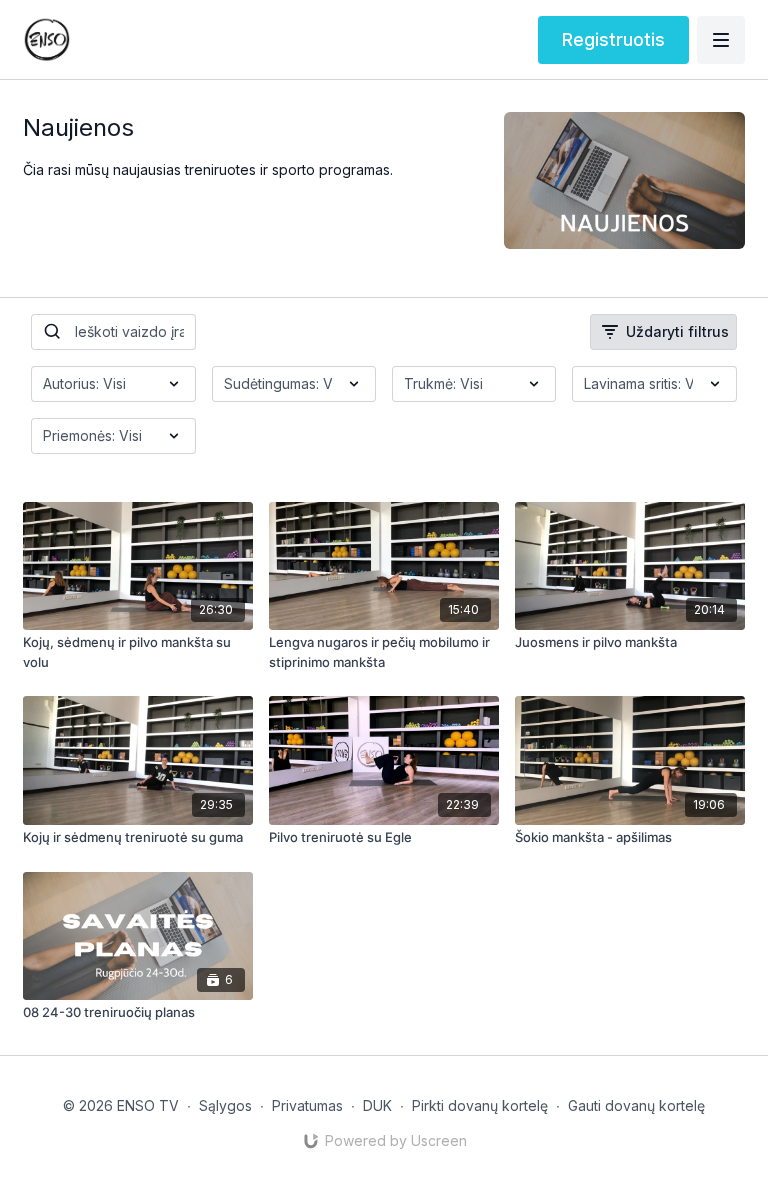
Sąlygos (225, 1105)
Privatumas (307, 1105)
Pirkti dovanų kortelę (480, 1105)
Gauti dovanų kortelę (636, 1105)
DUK (377, 1105)
